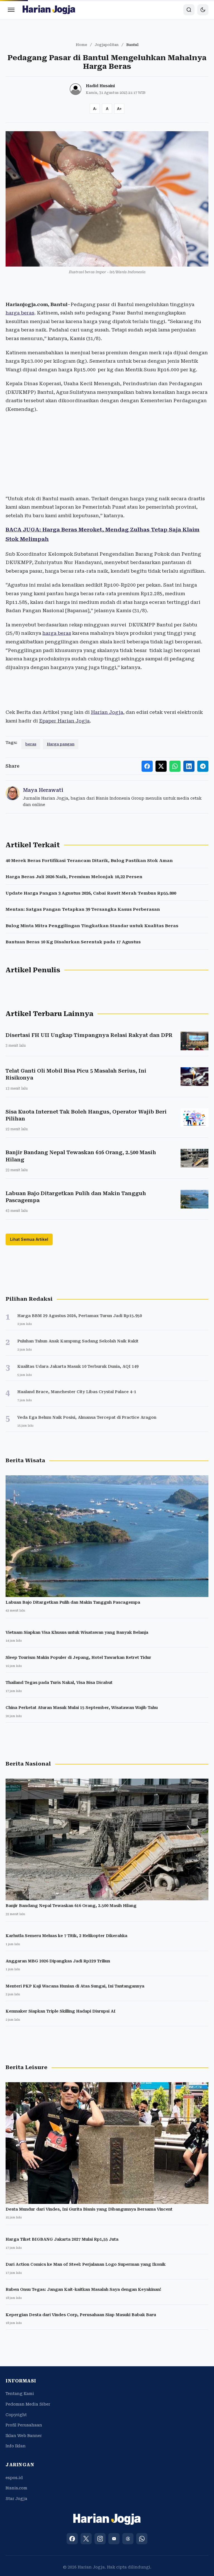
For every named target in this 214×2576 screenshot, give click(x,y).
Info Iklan (16, 2446)
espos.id (14, 2478)
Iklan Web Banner (24, 2436)
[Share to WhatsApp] (175, 766)
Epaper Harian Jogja (64, 721)
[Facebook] (72, 2539)
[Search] (189, 10)
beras (31, 744)
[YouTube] (114, 2539)
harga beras (20, 313)
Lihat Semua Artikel (29, 1239)
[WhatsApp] (142, 2539)
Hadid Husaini (100, 86)
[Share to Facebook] (147, 766)
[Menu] (11, 10)
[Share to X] (161, 766)
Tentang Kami (20, 2394)
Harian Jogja (107, 712)
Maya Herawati (43, 790)
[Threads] (128, 2539)
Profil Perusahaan (24, 2425)
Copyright (16, 2415)
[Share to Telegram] (203, 766)
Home (82, 45)
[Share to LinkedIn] (189, 766)
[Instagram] (100, 2539)
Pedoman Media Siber (28, 2404)
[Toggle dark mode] (203, 10)
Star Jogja (16, 2499)
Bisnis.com (16, 2488)
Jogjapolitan (107, 45)
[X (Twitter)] (86, 2539)
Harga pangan (61, 744)
